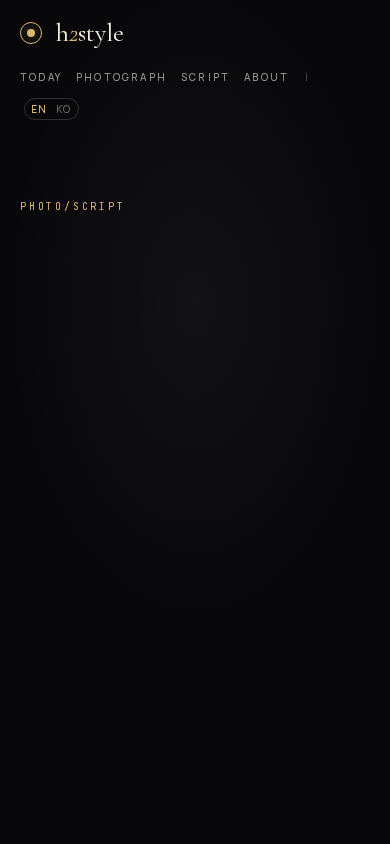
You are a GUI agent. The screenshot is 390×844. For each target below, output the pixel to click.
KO (64, 109)
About (266, 77)
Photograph (121, 77)
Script (205, 77)
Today (41, 77)
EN (39, 109)
